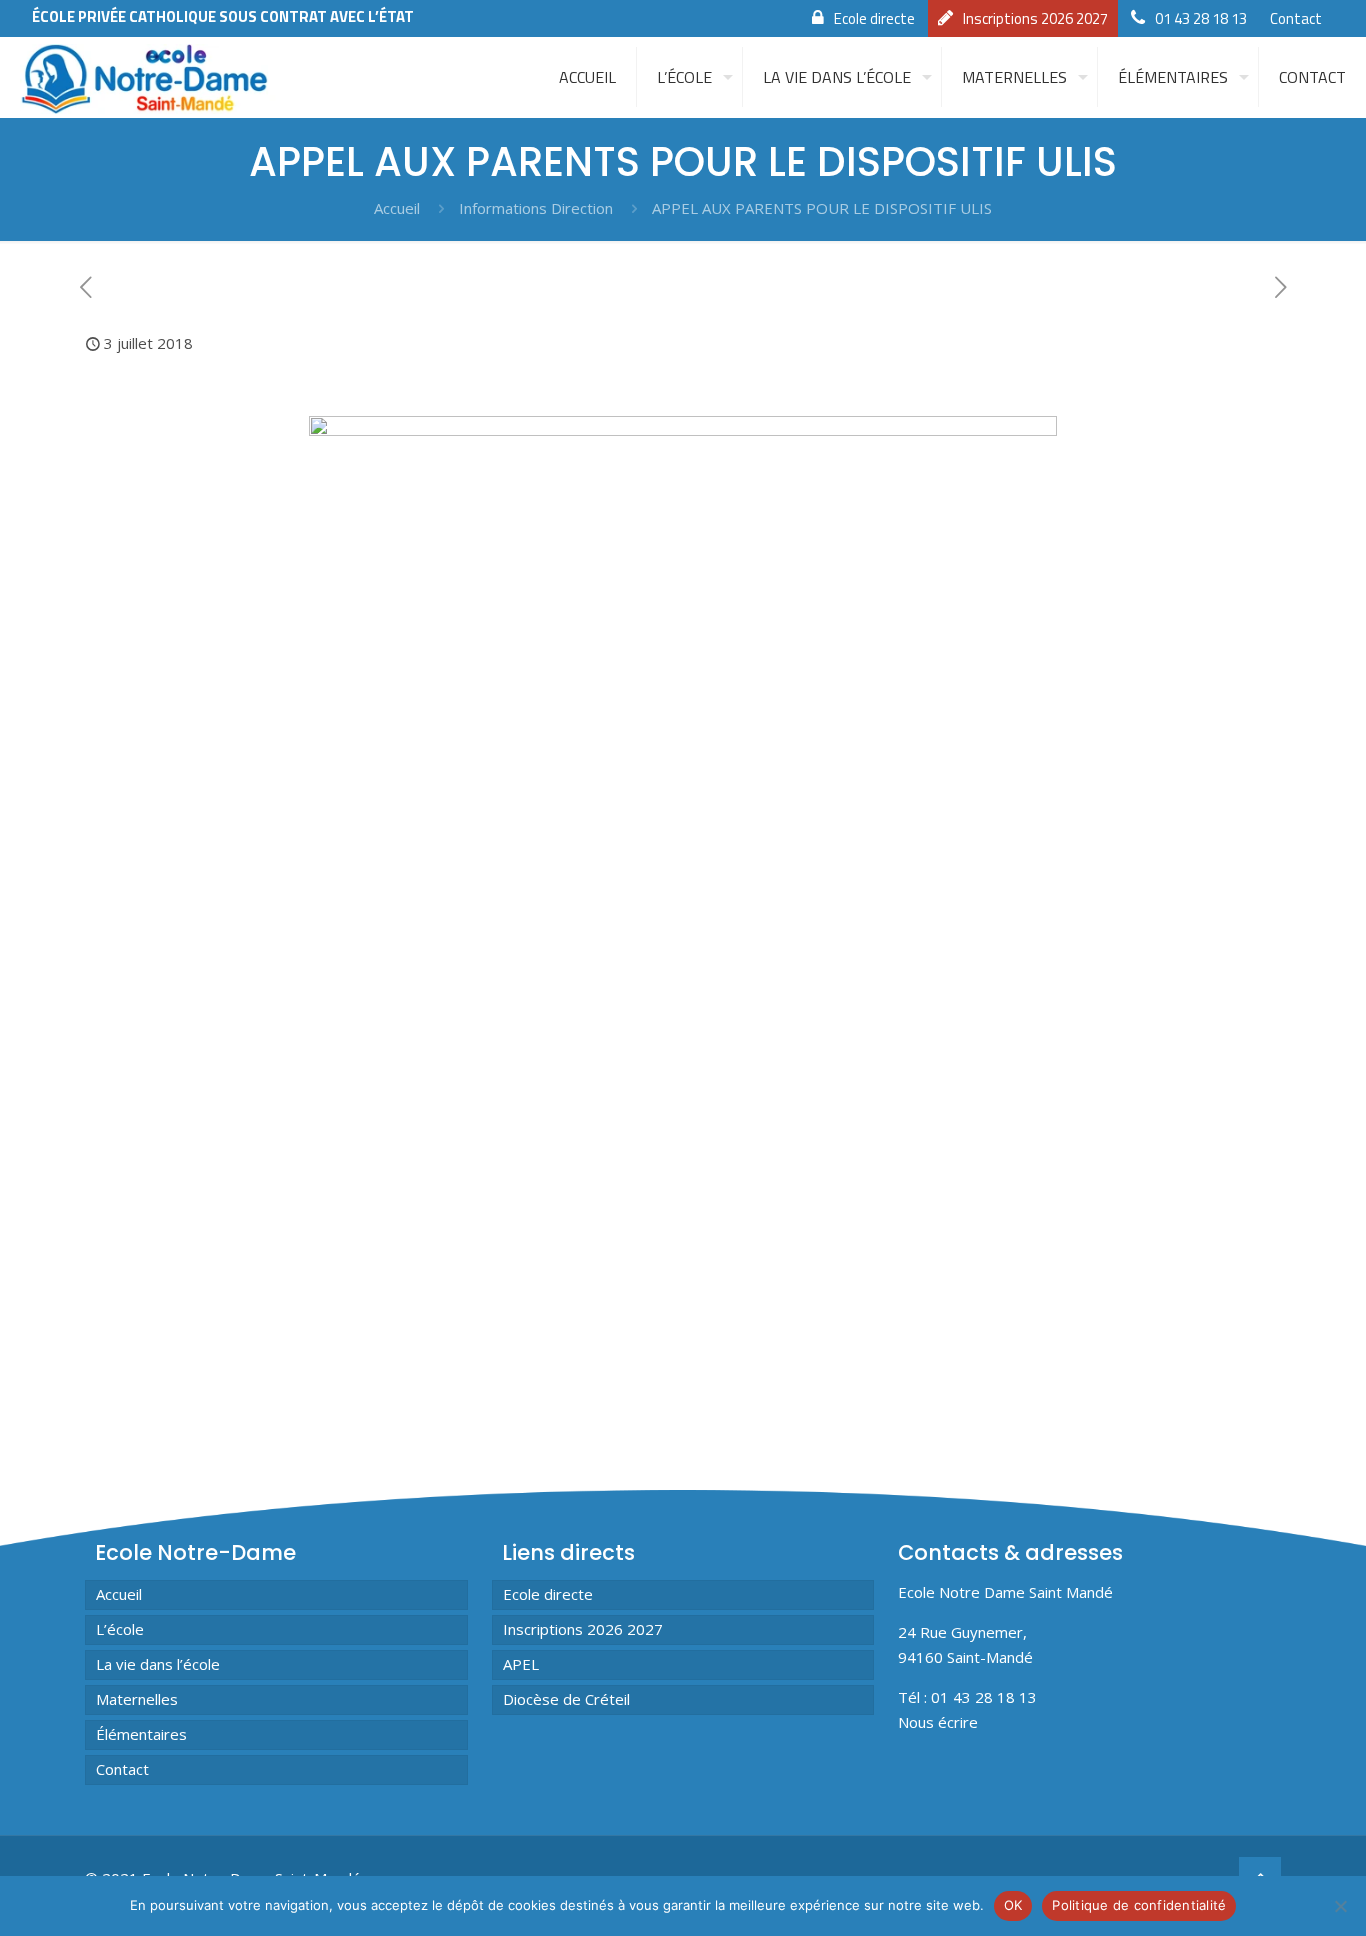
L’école (120, 1629)
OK (1013, 1905)
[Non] (1341, 1906)
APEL (521, 1664)
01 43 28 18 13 (1201, 18)
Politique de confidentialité (1139, 1905)
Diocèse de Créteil (566, 1699)
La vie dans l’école (158, 1664)
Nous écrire (938, 1722)
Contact (1296, 18)
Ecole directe (874, 18)
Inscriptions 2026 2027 (1035, 18)
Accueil (397, 208)
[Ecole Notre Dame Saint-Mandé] (148, 77)
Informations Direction (536, 208)
